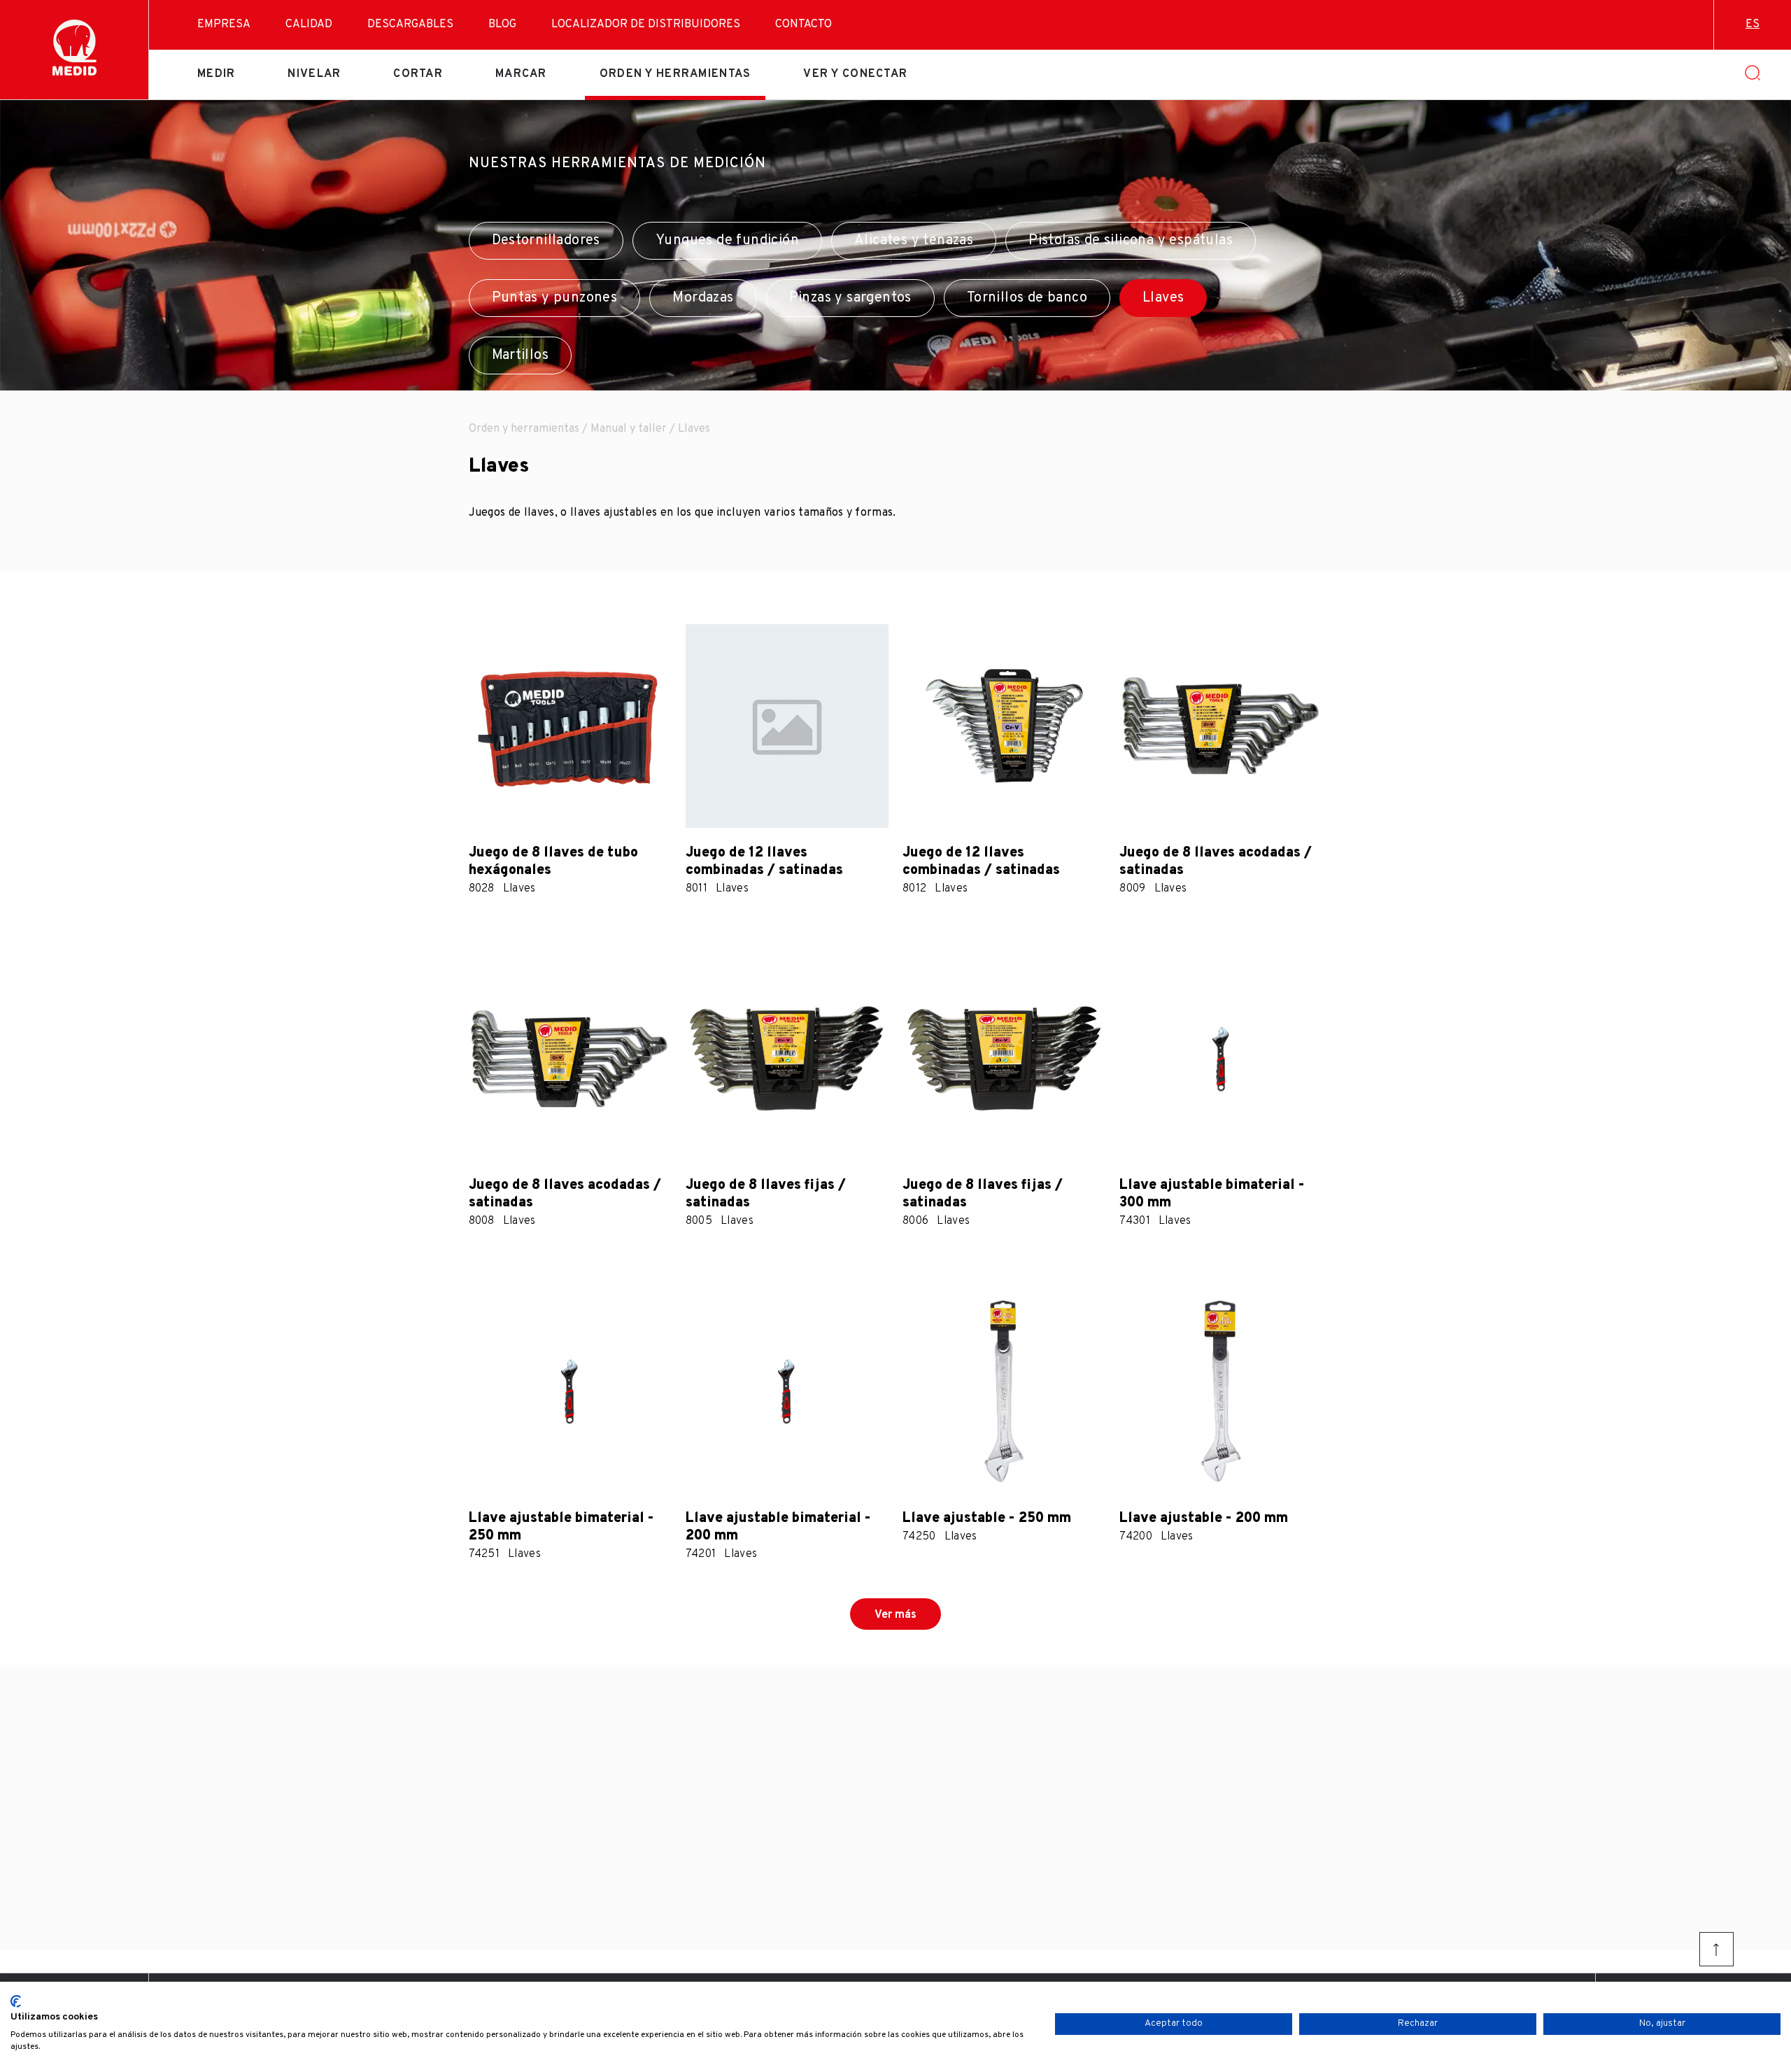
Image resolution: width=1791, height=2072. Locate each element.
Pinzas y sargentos (850, 298)
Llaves (1163, 298)
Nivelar (314, 74)
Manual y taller (629, 429)
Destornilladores (546, 241)
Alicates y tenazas (914, 241)
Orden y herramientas (675, 74)
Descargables (410, 24)
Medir (216, 74)
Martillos (521, 355)
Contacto (804, 24)
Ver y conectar (855, 74)
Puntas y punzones (555, 298)
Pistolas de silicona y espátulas (1131, 241)
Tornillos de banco (1027, 298)
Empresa (224, 24)
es (1753, 24)
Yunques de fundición (727, 241)
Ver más (895, 1615)
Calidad (309, 24)
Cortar (418, 74)
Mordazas (703, 298)
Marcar (521, 74)
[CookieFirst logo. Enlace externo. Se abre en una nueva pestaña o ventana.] (16, 2001)
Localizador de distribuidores (646, 24)
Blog (502, 24)
